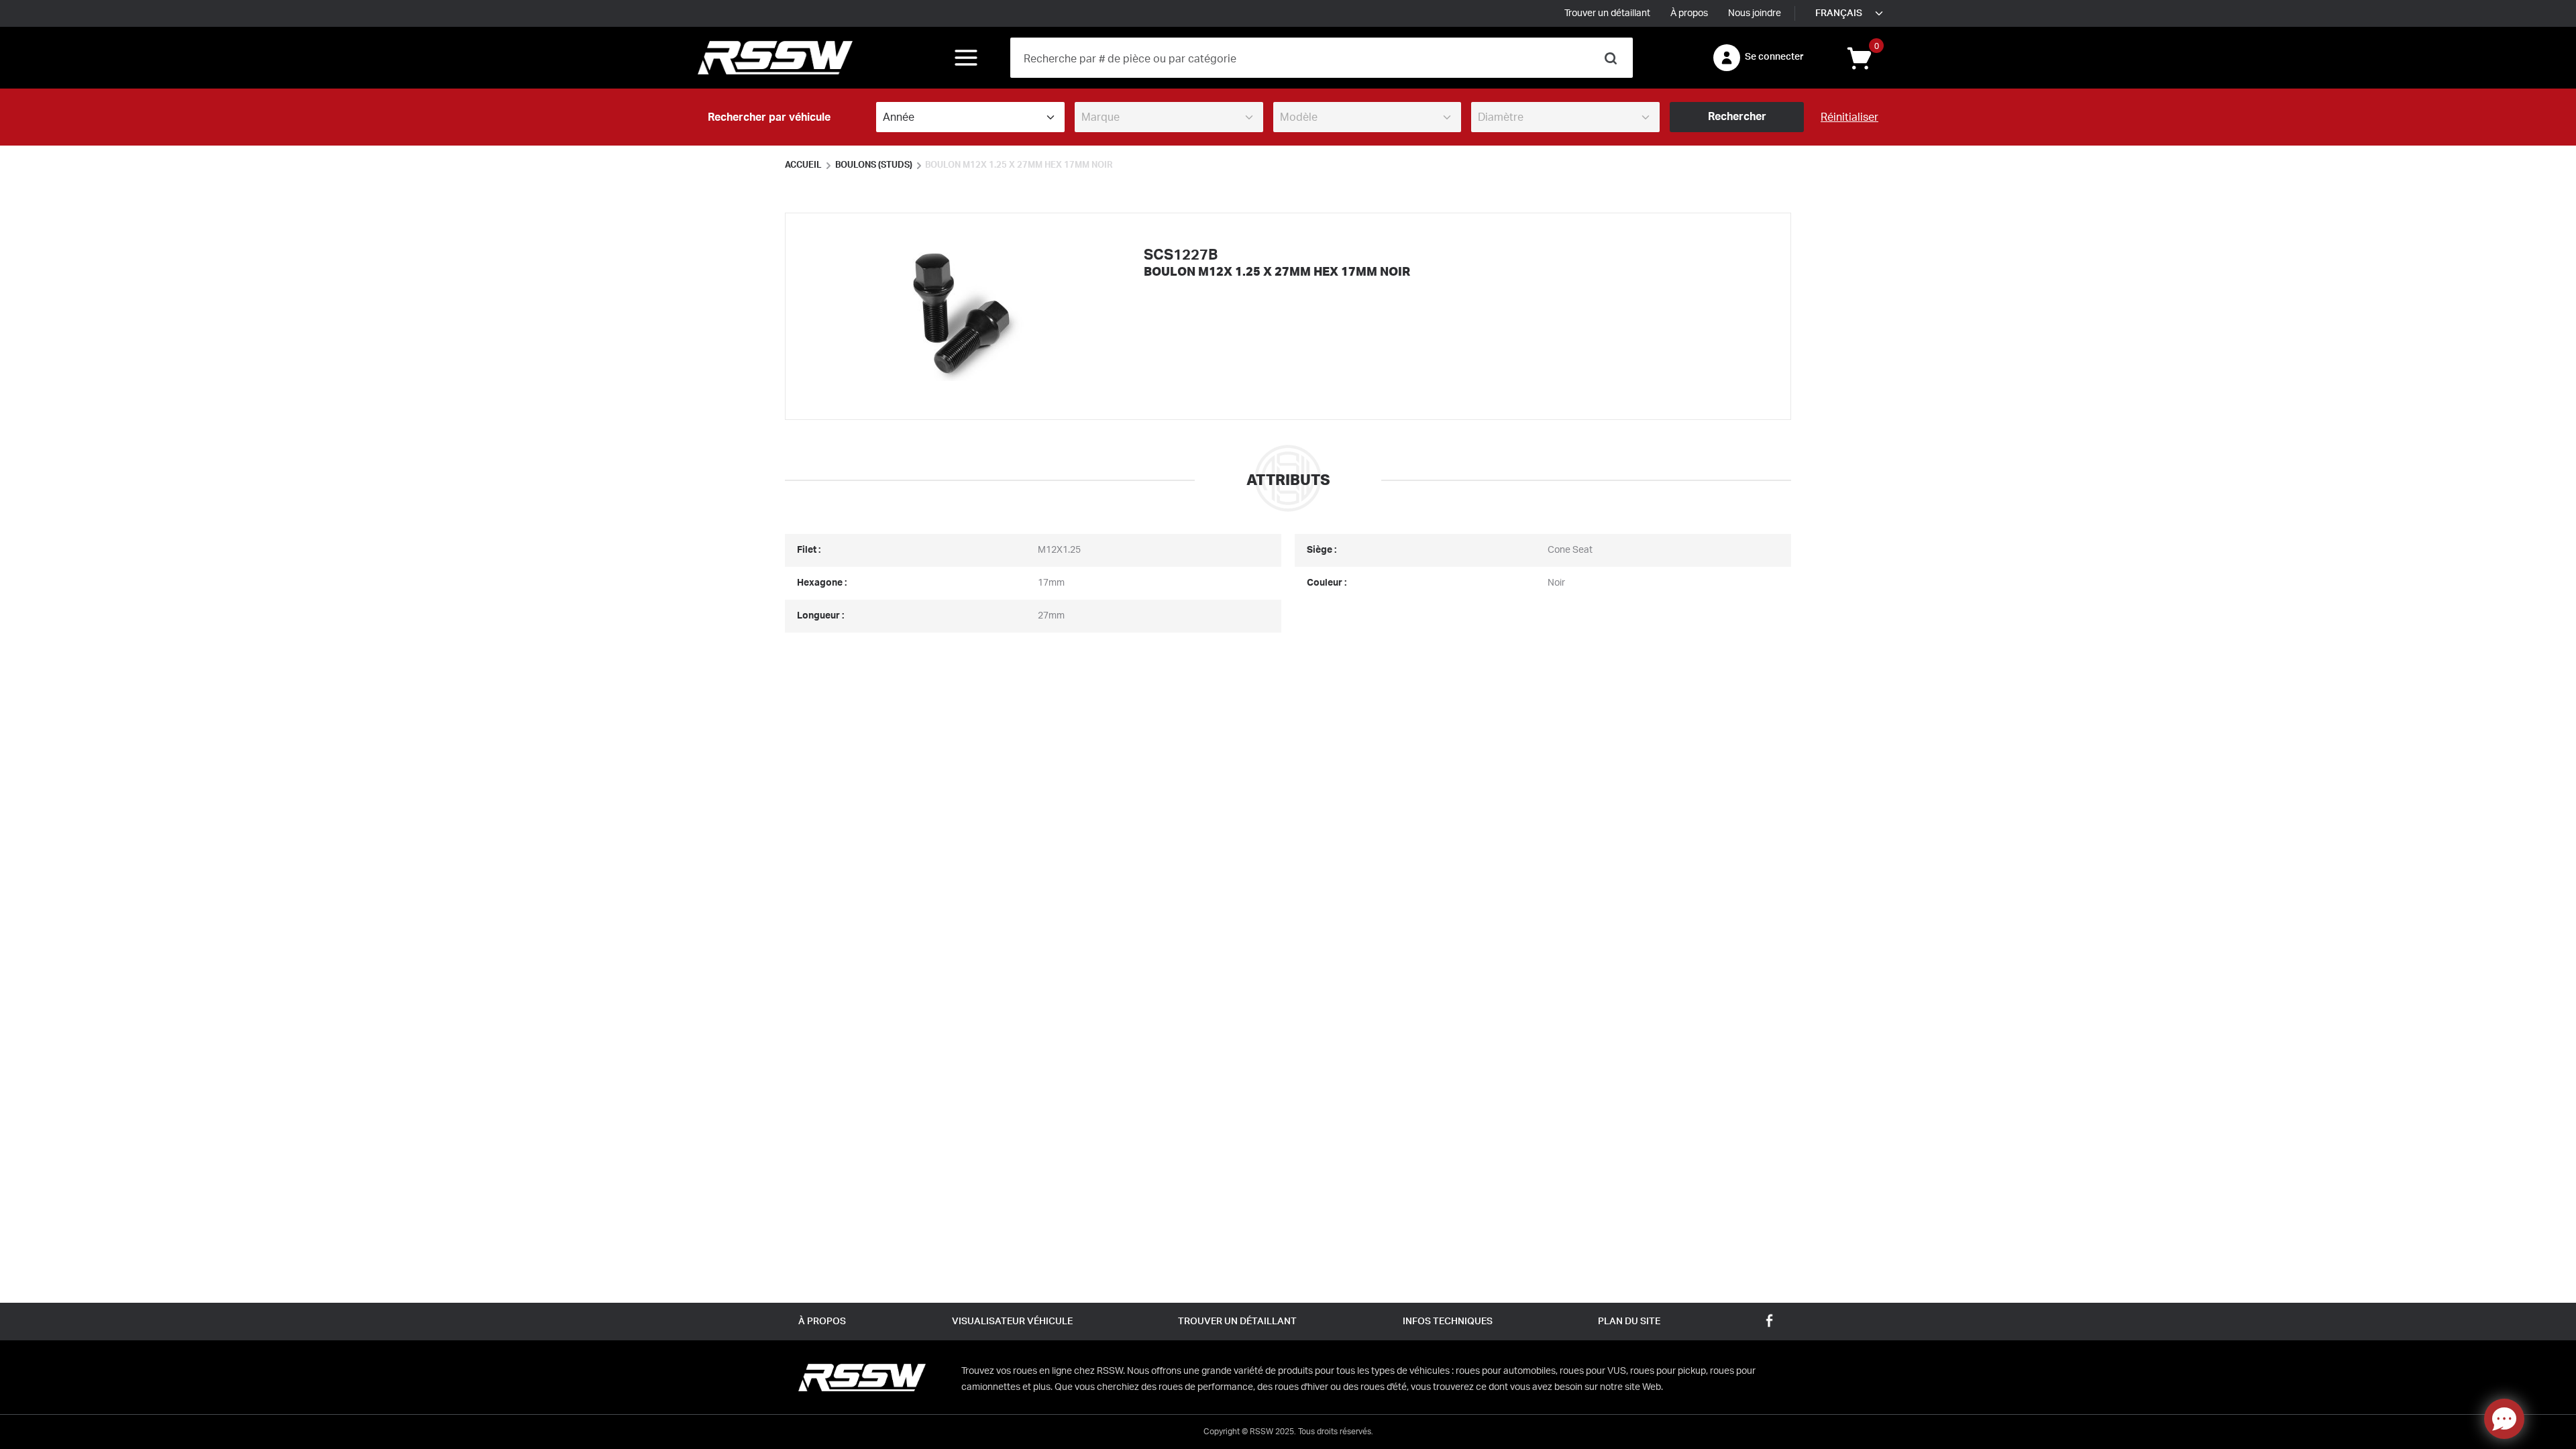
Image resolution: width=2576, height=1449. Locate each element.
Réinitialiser (1849, 117)
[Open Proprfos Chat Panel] (2504, 1419)
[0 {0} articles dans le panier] (1858, 57)
